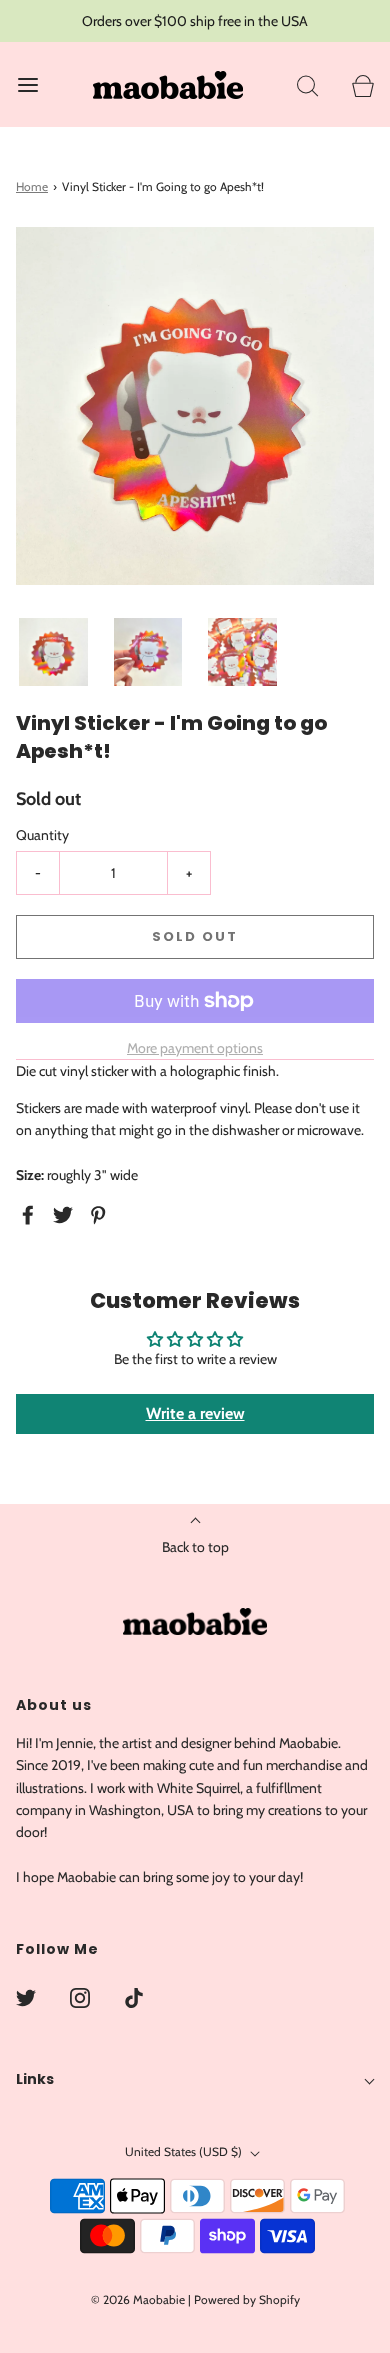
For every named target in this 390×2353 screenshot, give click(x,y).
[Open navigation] (27, 84)
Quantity (42, 835)
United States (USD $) (185, 2151)
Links (35, 2079)
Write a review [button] (195, 1413)
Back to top (195, 1547)
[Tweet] (66, 1215)
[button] (53, 652)
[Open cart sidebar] (362, 84)
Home (32, 186)
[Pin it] (101, 1215)
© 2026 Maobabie (138, 2299)
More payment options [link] (195, 1048)
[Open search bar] (307, 84)
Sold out (195, 936)
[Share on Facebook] (31, 1215)
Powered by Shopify (247, 2299)
